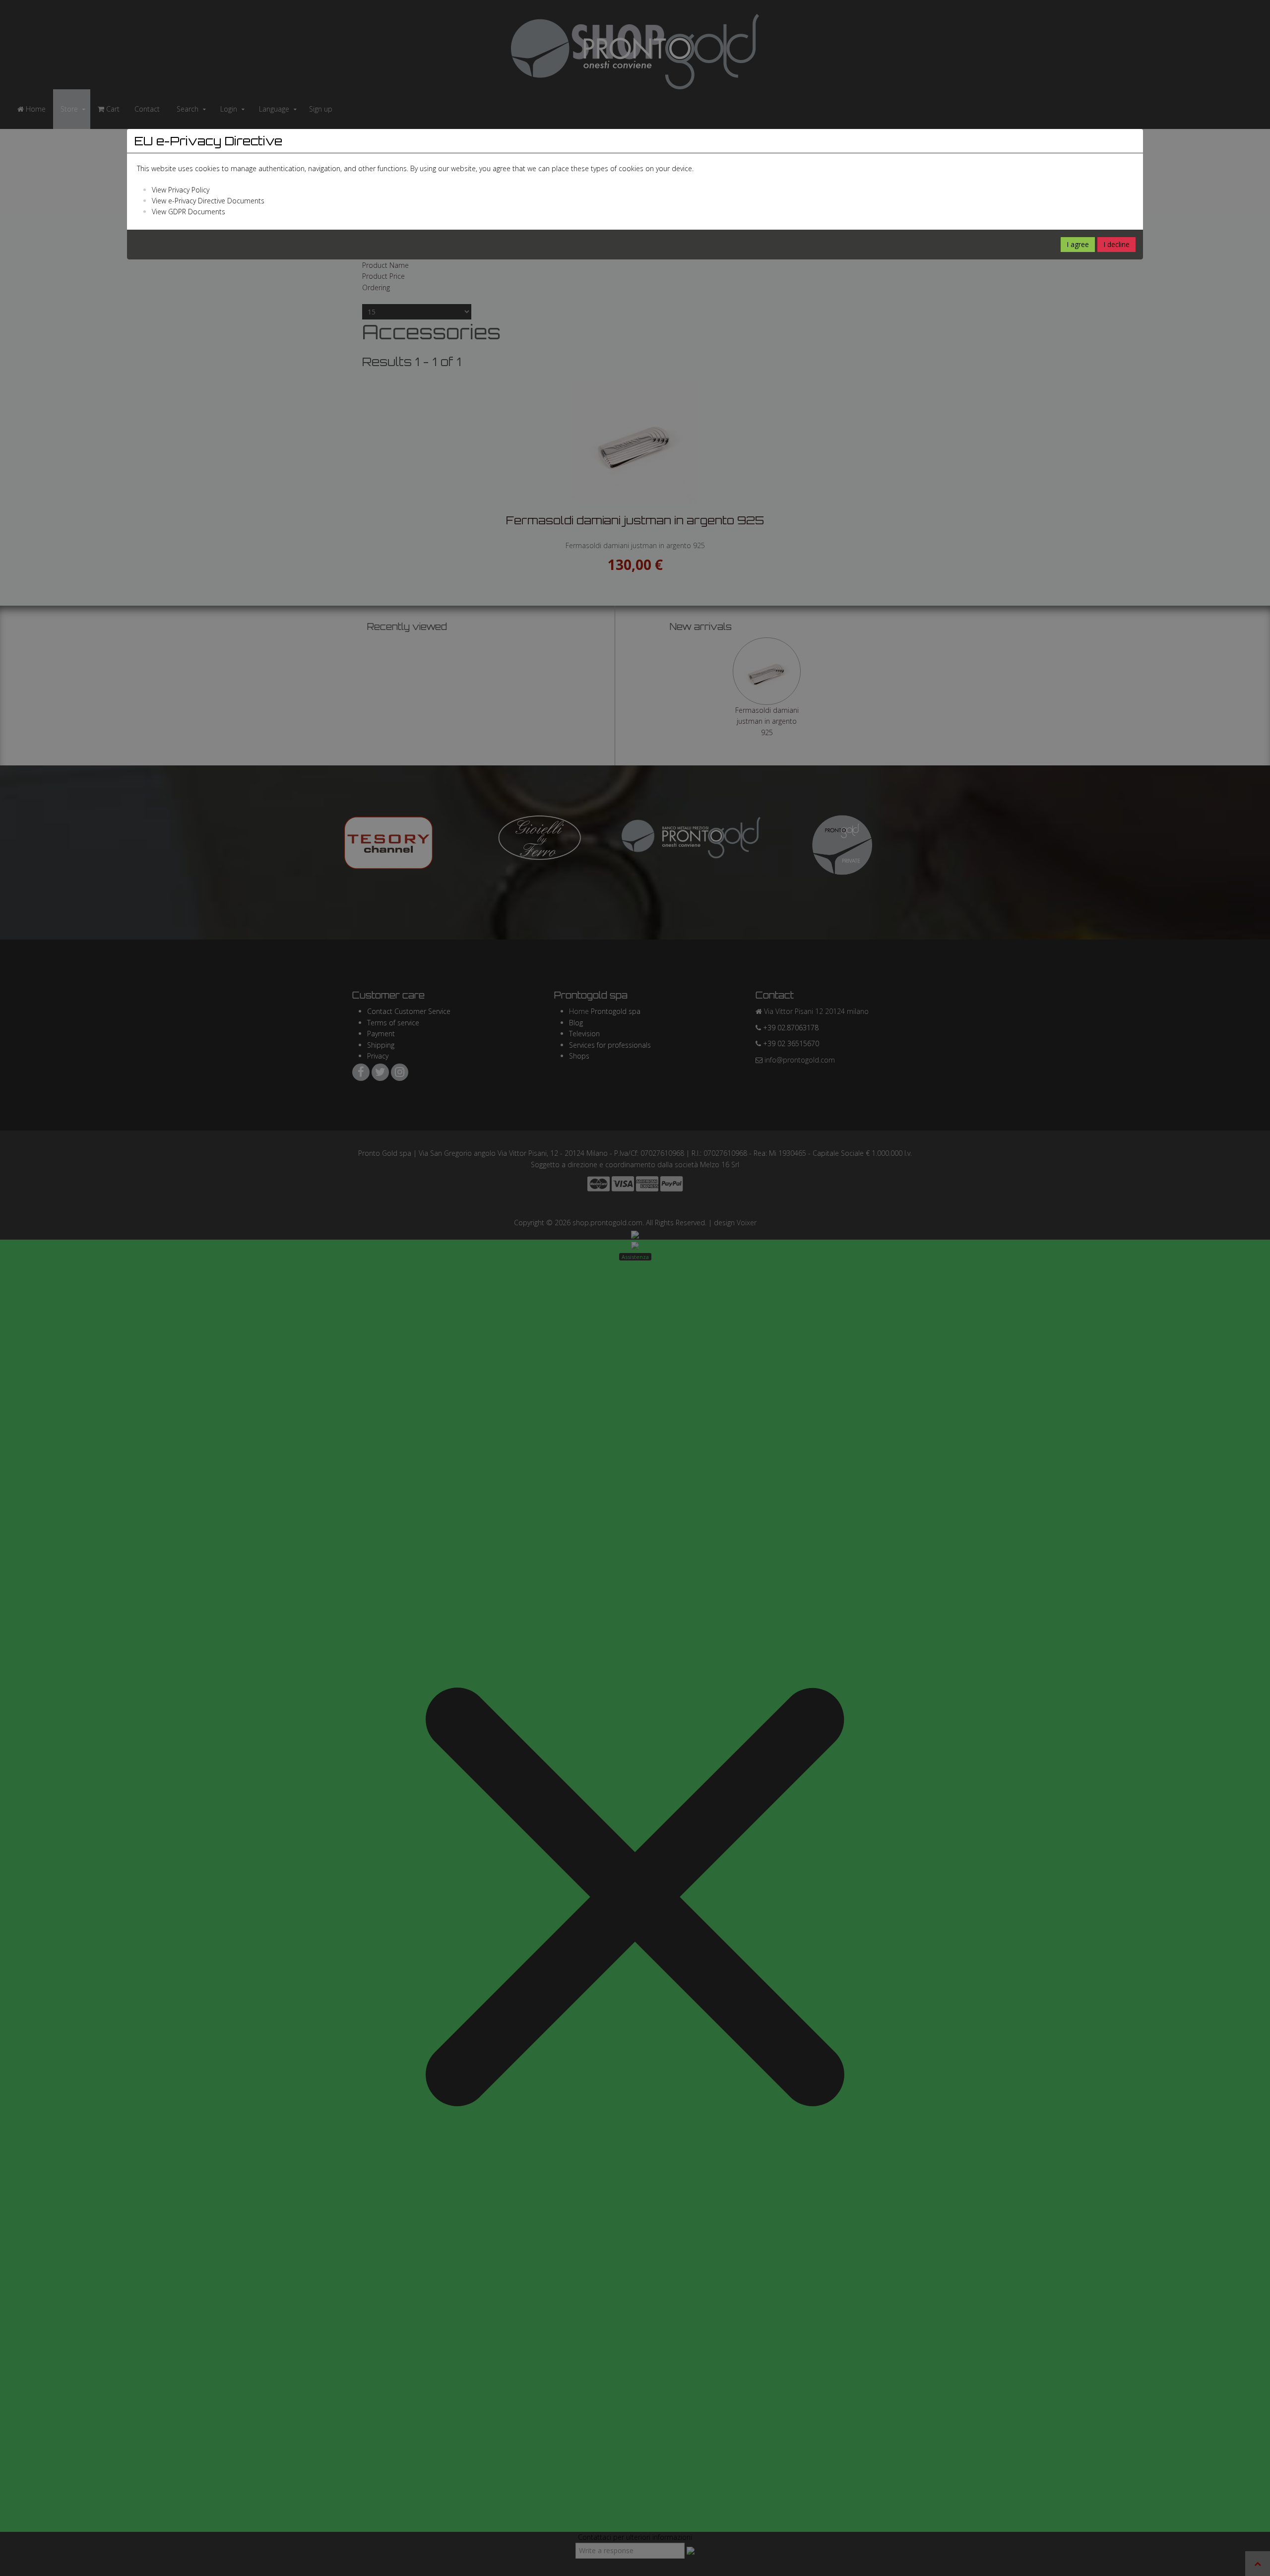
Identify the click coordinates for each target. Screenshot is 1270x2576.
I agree (1078, 244)
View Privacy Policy (181, 190)
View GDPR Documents (189, 212)
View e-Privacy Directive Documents (208, 201)
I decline (1116, 244)
